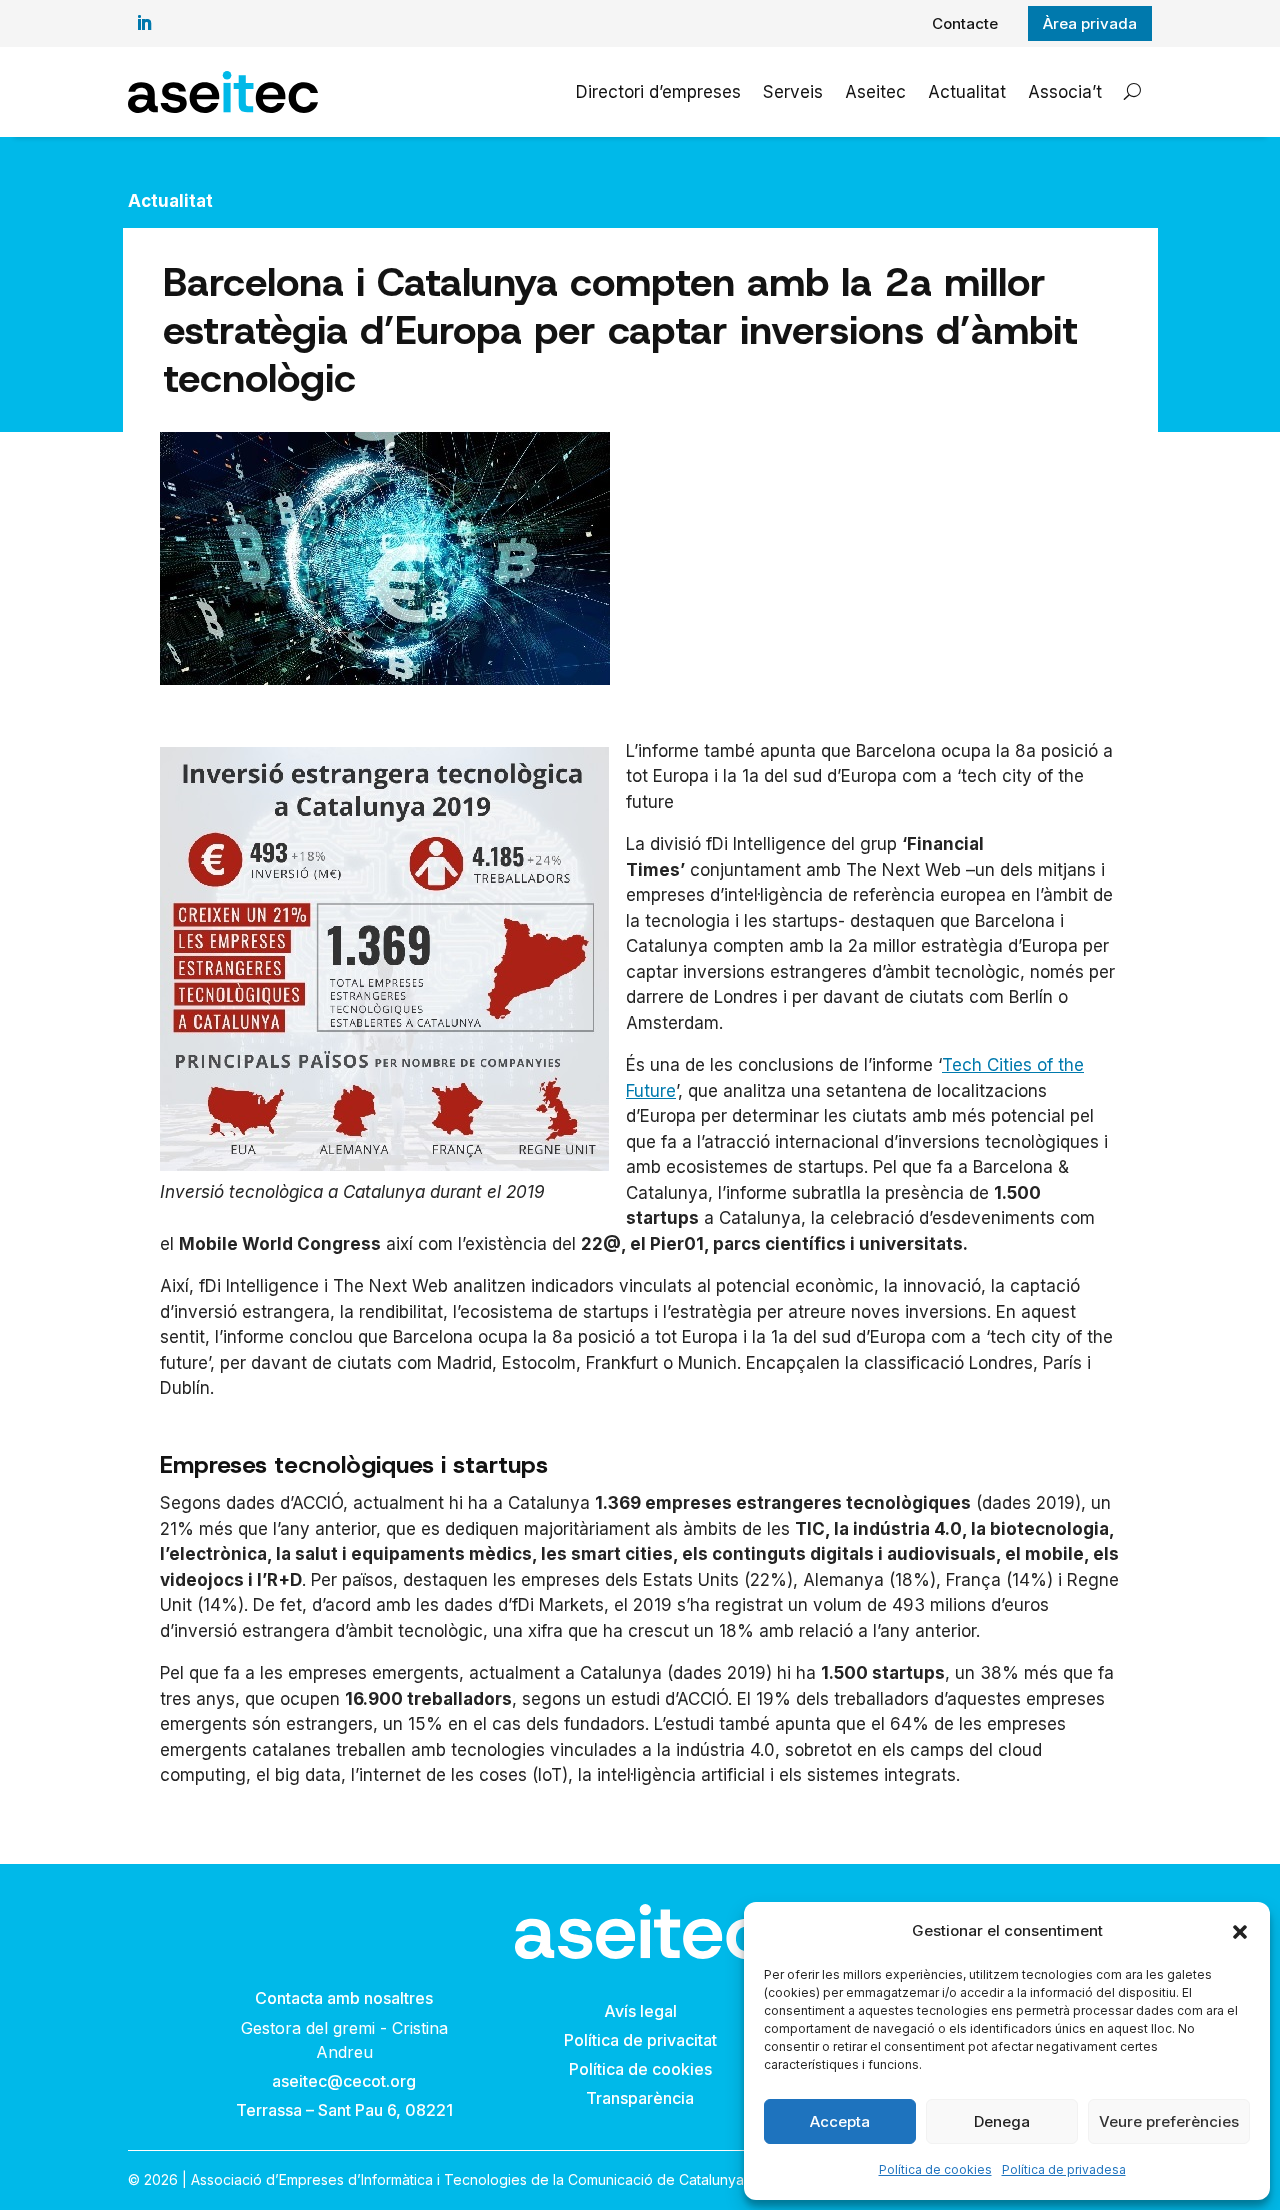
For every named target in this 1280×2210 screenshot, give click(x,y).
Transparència (640, 2098)
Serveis (793, 92)
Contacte (965, 23)
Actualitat (967, 92)
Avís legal (640, 2011)
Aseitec (875, 92)
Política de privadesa (1064, 2169)
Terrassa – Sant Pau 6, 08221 (344, 2110)
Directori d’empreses (658, 92)
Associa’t (1065, 92)
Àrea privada (1090, 23)
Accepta (840, 2121)
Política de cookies (935, 2169)
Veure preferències (1169, 2121)
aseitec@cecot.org (344, 2081)
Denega (1002, 2121)
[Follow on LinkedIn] (144, 23)
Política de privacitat (640, 2040)
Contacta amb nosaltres (344, 1998)
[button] (1240, 1932)
